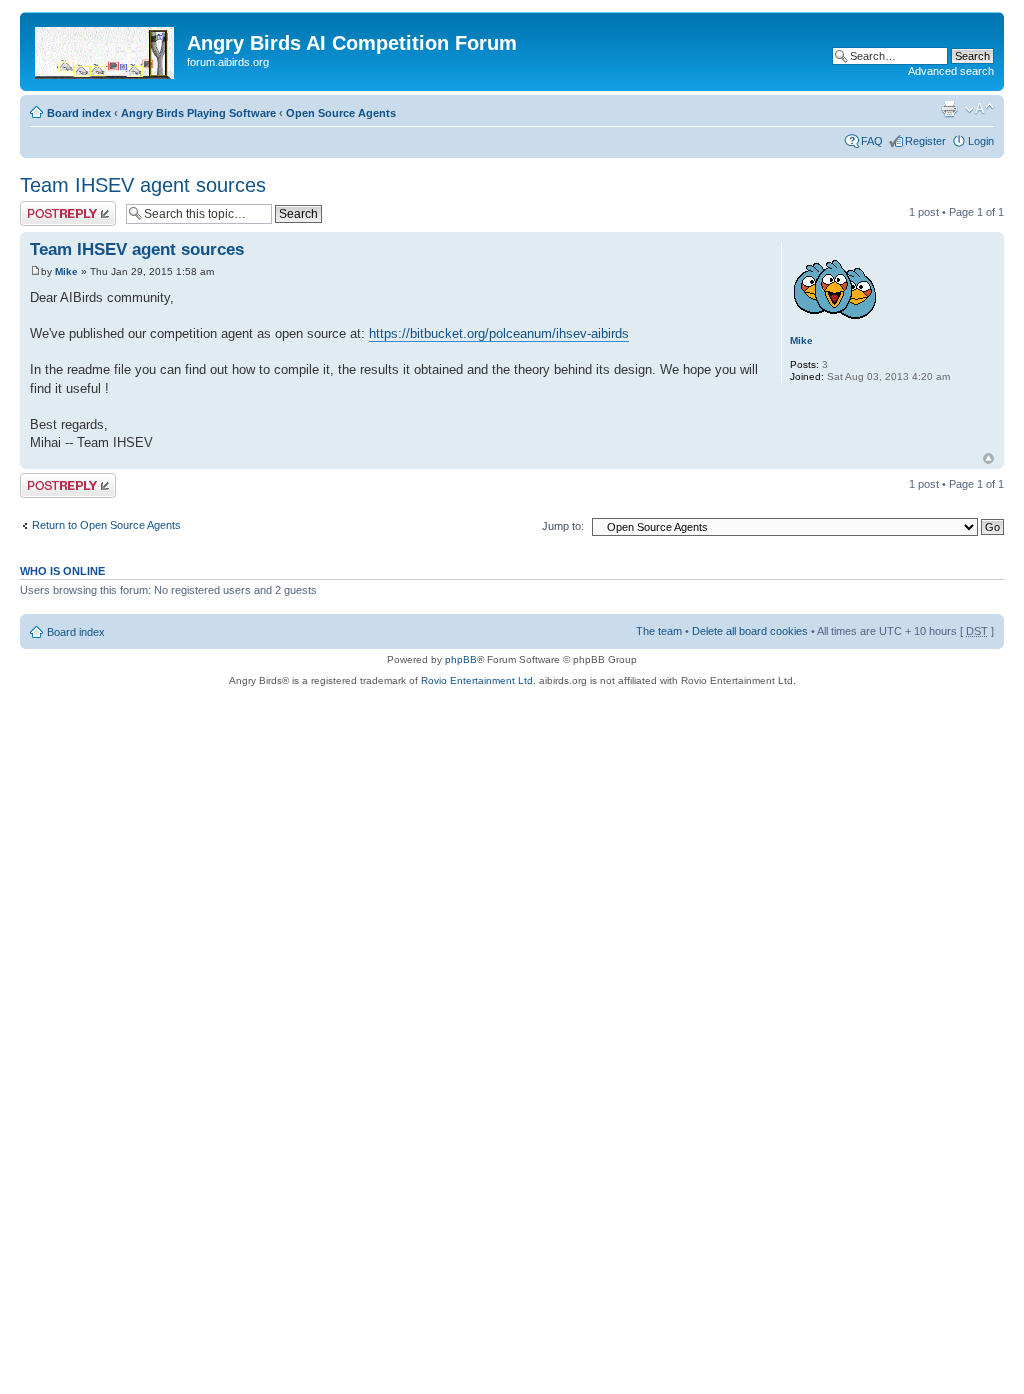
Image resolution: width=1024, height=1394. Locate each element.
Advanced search (951, 71)
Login (981, 141)
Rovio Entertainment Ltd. (478, 680)
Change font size (979, 109)
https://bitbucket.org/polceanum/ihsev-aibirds (499, 333)
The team (659, 631)
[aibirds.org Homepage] (106, 49)
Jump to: (563, 526)
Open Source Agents (341, 113)
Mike (66, 271)
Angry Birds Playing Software (198, 113)
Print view (949, 109)
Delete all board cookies (750, 631)
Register (925, 141)
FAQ (872, 141)
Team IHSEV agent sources (143, 185)
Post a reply (49, 207)
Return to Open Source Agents (106, 525)
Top (988, 458)
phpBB (461, 659)
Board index (79, 113)
